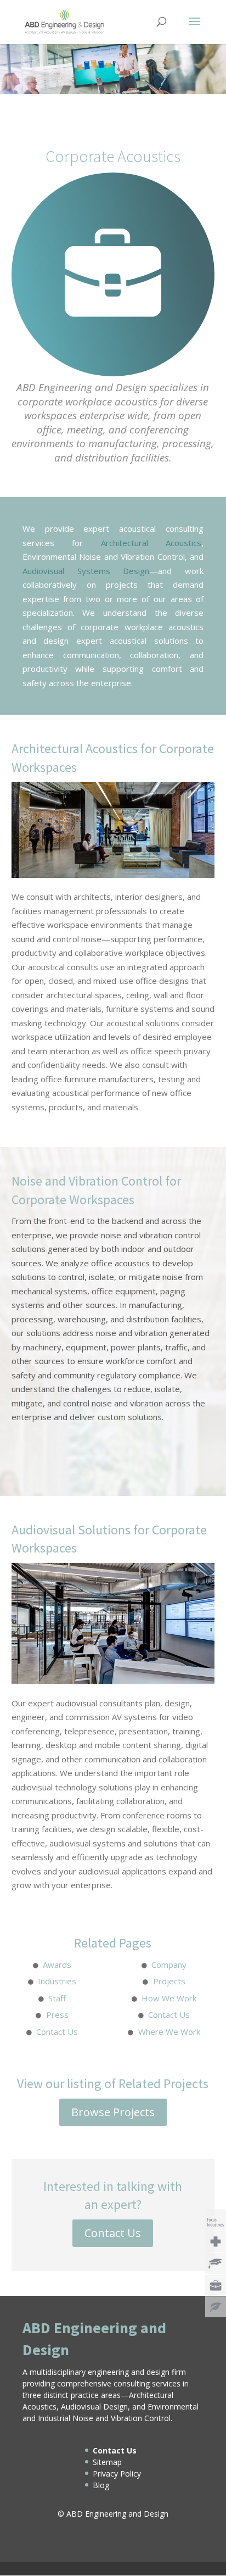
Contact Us (169, 2015)
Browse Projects (113, 2112)
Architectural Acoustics (151, 543)
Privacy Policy (117, 2474)
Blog (101, 2485)
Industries (57, 1981)
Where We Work (169, 2032)
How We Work (169, 1998)
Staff (57, 1998)
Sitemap (107, 2462)
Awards (57, 1965)
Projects (169, 1981)
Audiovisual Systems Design (86, 571)
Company (169, 1965)
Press (57, 2015)
